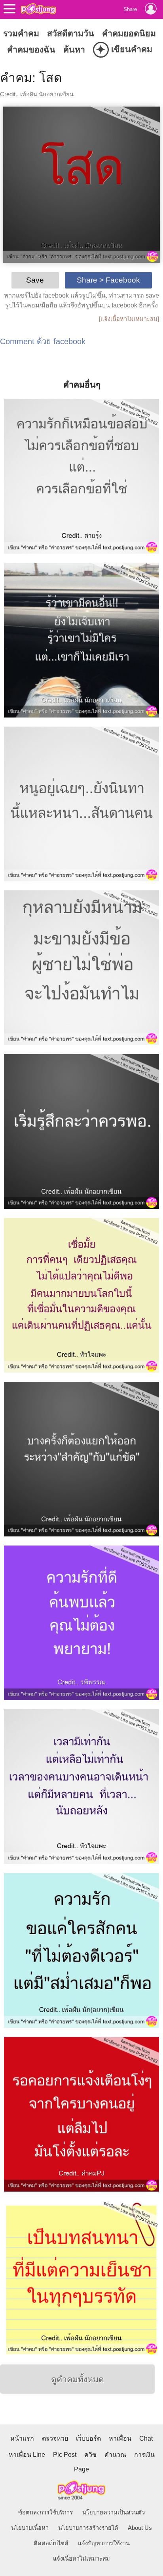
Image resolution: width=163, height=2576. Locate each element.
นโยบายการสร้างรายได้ (88, 2528)
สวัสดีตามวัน (71, 34)
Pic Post (65, 2455)
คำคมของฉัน (31, 50)
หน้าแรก (22, 2438)
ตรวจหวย (55, 2438)
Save (35, 280)
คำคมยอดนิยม (129, 34)
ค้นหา (74, 50)
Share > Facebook (108, 280)
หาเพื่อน (120, 2438)
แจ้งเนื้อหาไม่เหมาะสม (81, 2559)
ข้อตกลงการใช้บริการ (45, 2512)
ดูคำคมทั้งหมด (78, 2379)
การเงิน (144, 2455)
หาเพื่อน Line (27, 2455)
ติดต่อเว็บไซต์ (51, 2543)
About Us (140, 2528)
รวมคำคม (21, 34)
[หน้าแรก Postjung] (38, 9)
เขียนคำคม (124, 50)
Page (81, 2469)
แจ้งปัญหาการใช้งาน (104, 2543)
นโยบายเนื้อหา (30, 2528)
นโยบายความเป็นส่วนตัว (114, 2512)
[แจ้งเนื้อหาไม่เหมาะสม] (129, 319)
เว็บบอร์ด (88, 2438)
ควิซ (90, 2455)
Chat (146, 2438)
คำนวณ (115, 2455)
